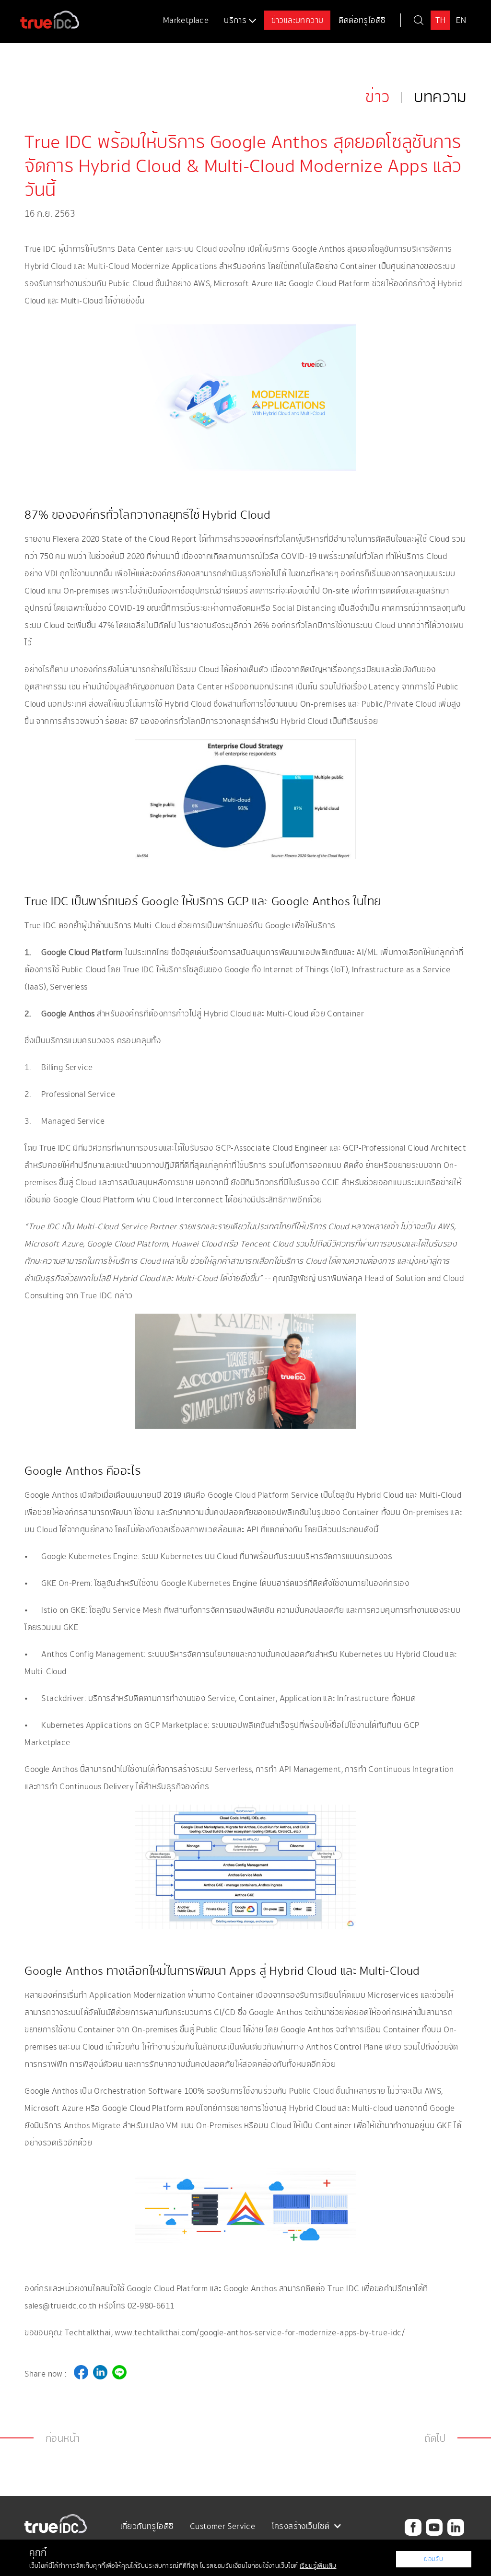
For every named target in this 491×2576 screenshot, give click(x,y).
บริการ (236, 20)
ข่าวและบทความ (298, 20)
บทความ (440, 97)
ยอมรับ (434, 2559)
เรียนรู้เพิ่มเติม (318, 2566)
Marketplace (186, 20)
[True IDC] (40, 15)
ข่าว (377, 97)
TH (440, 20)
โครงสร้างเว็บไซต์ (302, 2526)
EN (461, 20)
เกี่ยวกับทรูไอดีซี (147, 2526)
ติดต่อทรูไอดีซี (362, 20)
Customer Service (222, 2526)
